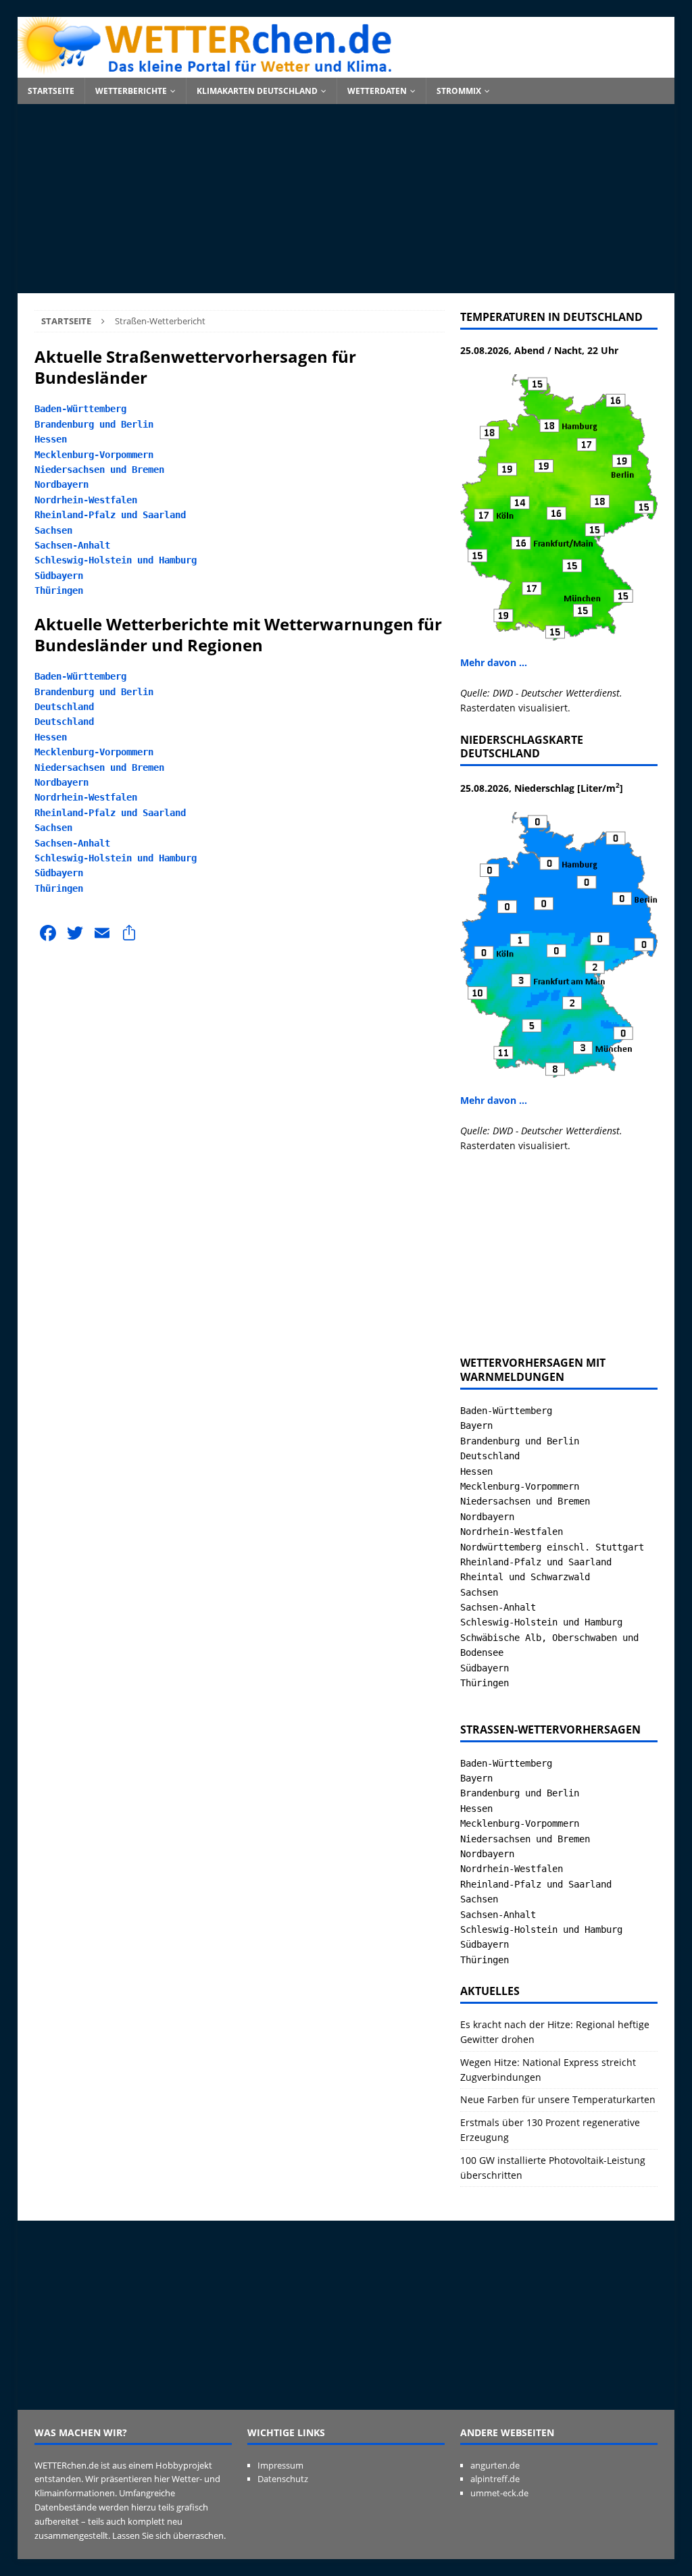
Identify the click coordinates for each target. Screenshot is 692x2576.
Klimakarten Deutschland (257, 91)
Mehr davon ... (494, 662)
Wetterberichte (131, 91)
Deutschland (64, 707)
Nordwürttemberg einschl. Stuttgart (552, 1547)
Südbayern (59, 576)
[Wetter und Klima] (346, 70)
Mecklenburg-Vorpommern (94, 455)
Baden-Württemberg (80, 409)
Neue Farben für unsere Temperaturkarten (558, 2099)
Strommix (459, 91)
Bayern (476, 1425)
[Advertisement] (346, 199)
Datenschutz (283, 2479)
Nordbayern (61, 484)
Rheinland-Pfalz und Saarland (110, 515)
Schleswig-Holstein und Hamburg (116, 560)
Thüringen (59, 590)
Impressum (280, 2465)
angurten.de (495, 2465)
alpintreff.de (495, 2479)
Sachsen (53, 530)
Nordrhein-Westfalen (86, 500)
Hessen (51, 439)
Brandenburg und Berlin (94, 424)
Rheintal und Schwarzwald (525, 1577)
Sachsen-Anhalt (72, 545)
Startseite (51, 91)
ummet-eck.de (499, 2493)
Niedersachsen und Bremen (99, 470)
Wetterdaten (377, 91)
